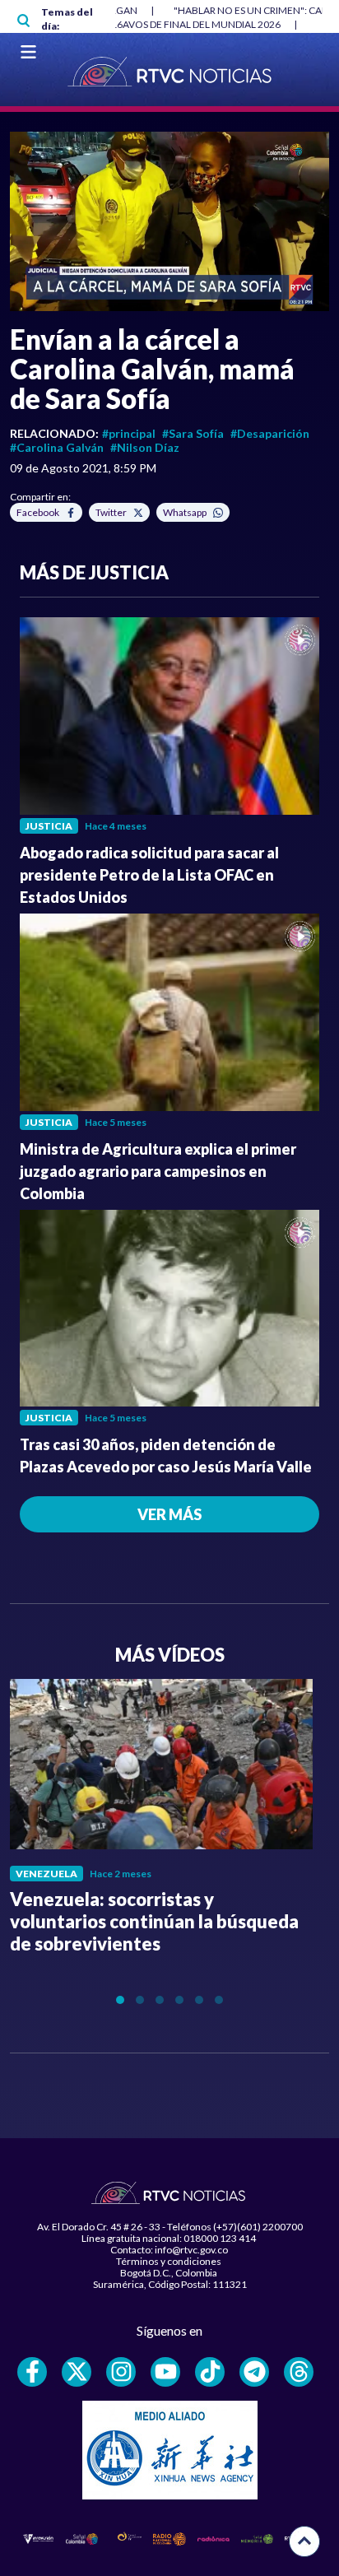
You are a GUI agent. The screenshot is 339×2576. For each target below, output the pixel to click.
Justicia (49, 826)
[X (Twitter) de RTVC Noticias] (77, 2372)
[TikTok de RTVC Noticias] (210, 2372)
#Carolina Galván (57, 447)
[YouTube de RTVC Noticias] (165, 2372)
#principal (129, 433)
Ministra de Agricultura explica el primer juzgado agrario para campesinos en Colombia (158, 1171)
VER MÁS (169, 1514)
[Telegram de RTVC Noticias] (254, 2372)
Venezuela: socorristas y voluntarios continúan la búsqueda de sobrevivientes (154, 1921)
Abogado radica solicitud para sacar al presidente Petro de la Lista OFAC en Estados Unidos (149, 875)
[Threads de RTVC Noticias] (299, 2372)
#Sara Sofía (193, 433)
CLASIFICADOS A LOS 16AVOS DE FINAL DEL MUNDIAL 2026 (148, 24)
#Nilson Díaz (145, 447)
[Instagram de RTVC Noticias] (121, 2372)
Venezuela (46, 1874)
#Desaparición (270, 433)
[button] (169, 221)
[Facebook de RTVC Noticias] (32, 2372)
